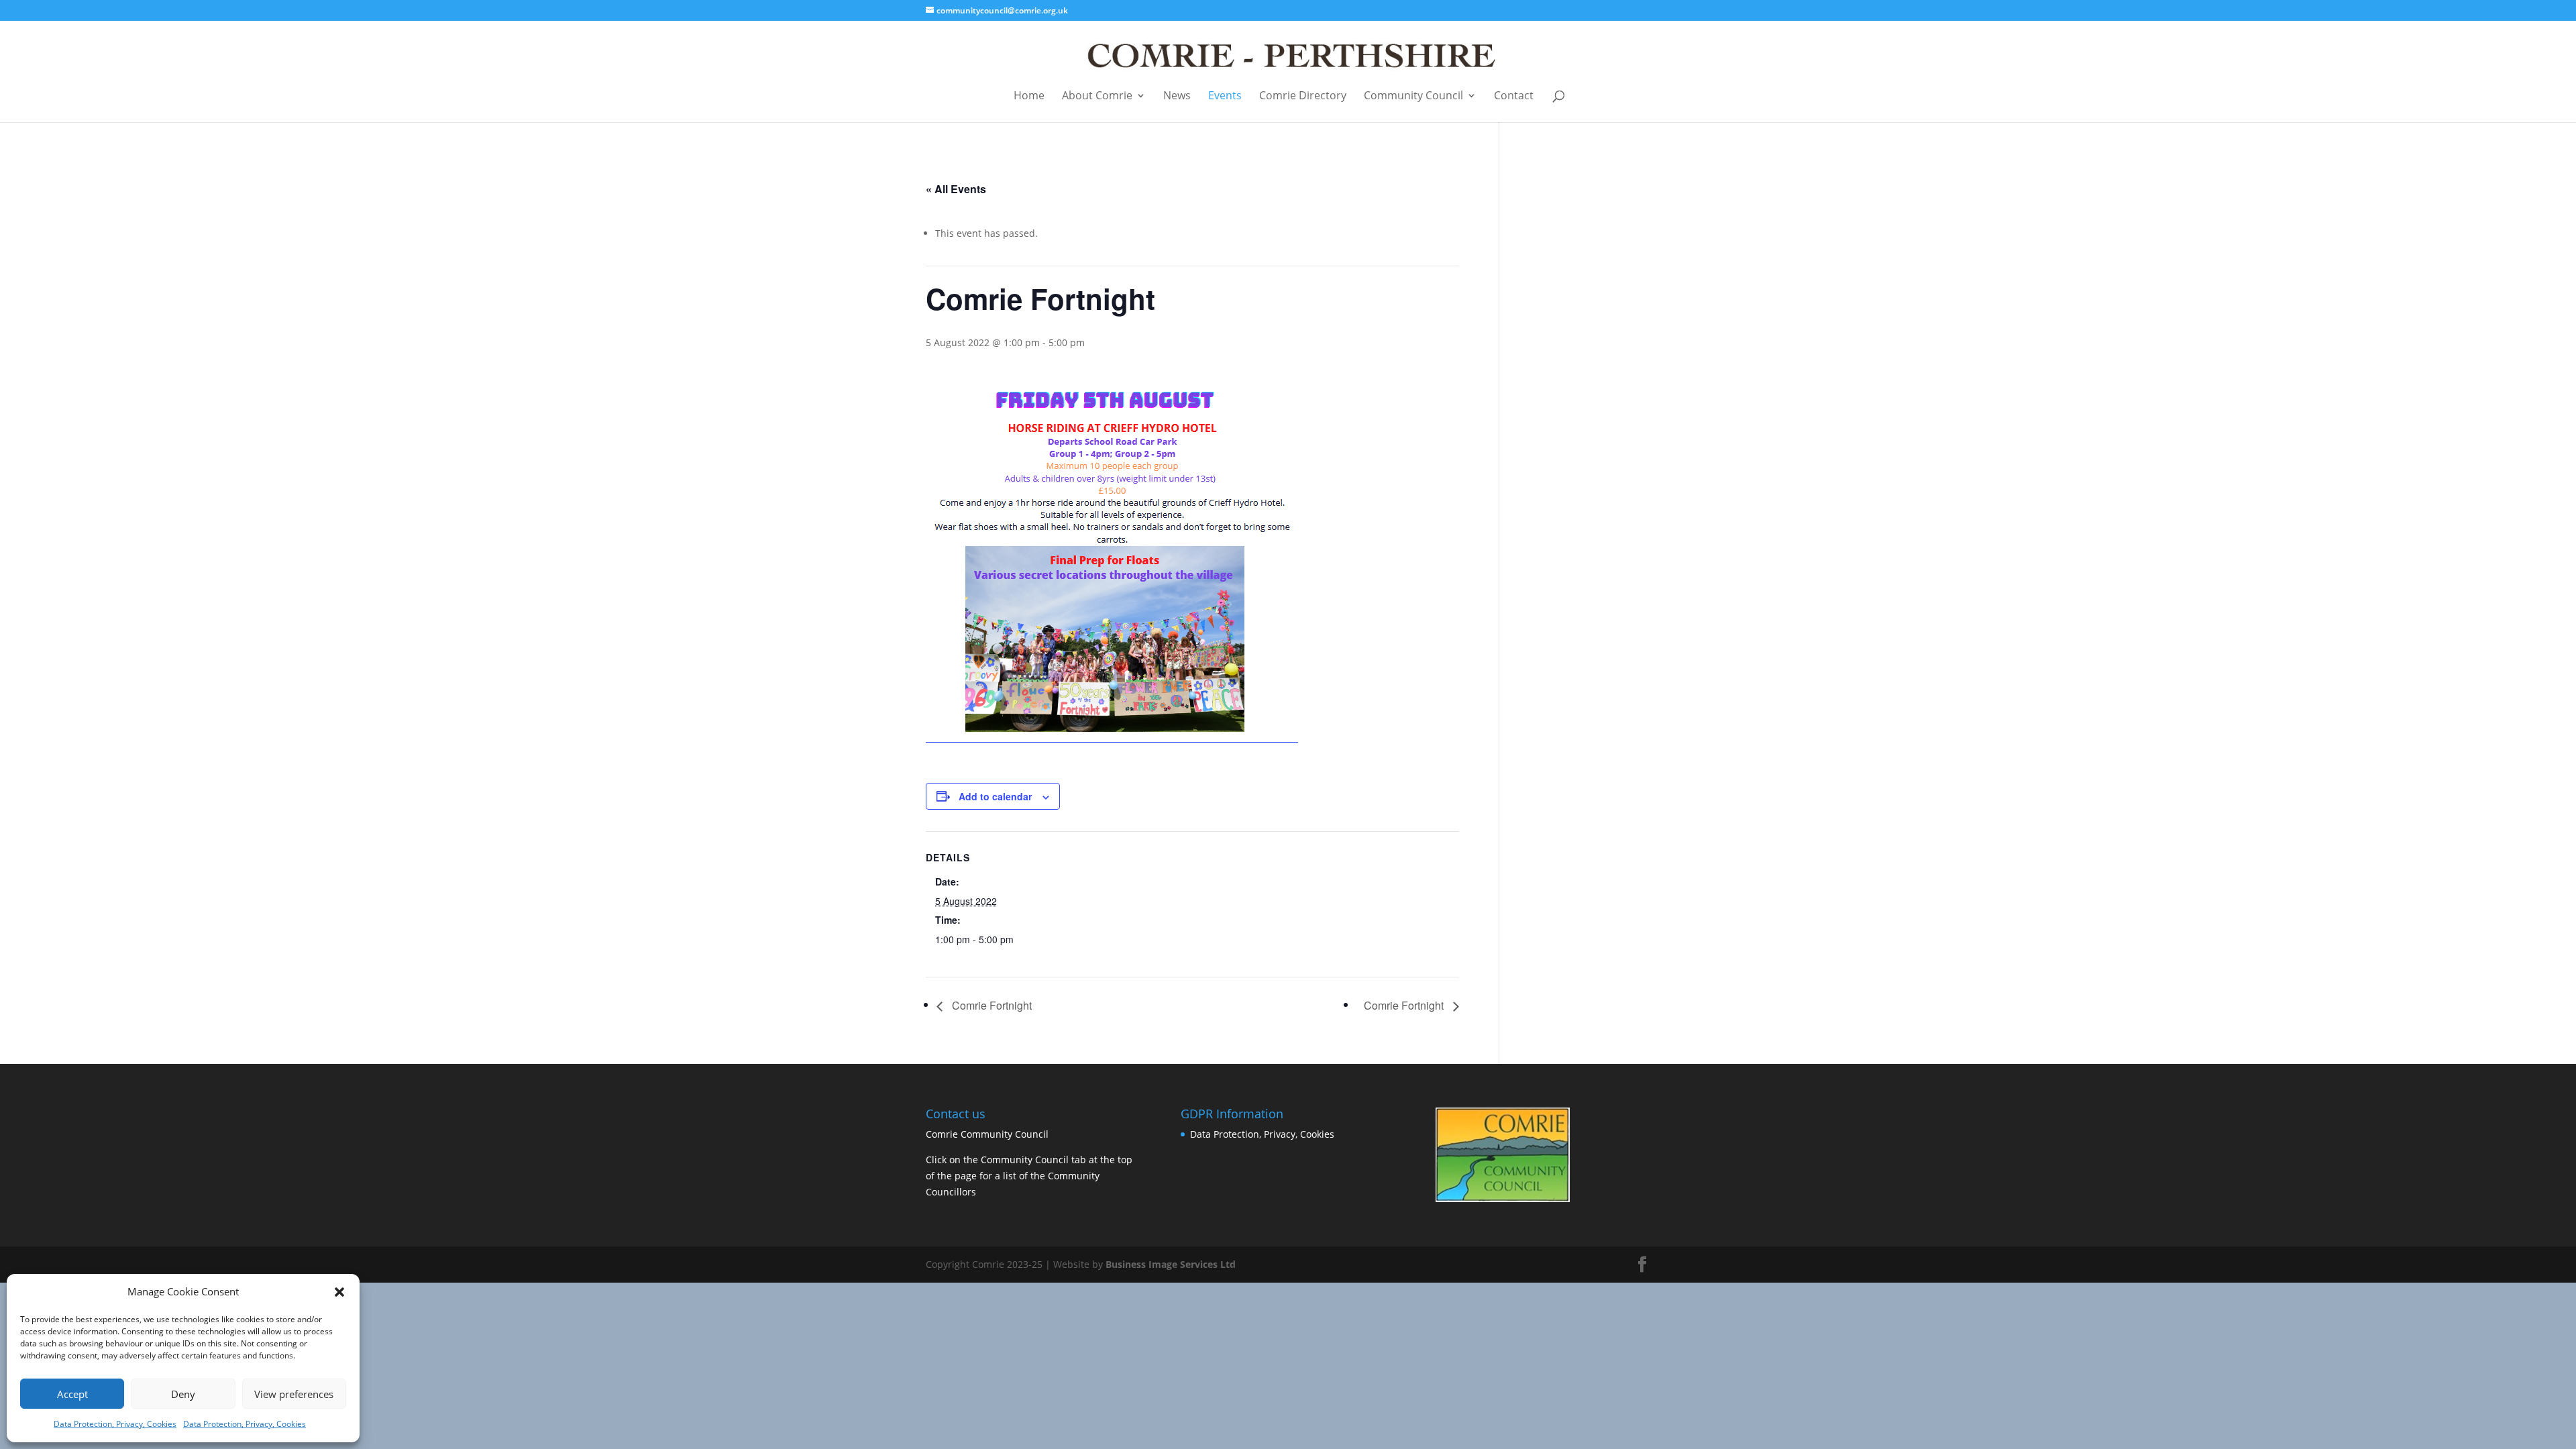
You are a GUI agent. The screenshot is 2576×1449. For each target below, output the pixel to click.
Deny (183, 1394)
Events (1225, 96)
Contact (1514, 96)
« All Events (956, 189)
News (1177, 96)
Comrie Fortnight (990, 1005)
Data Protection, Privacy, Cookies (115, 1424)
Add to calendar (995, 796)
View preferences (294, 1394)
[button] (339, 1292)
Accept (72, 1394)
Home (1029, 96)
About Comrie (1097, 96)
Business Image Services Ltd (1171, 1264)
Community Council (1413, 96)
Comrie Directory (1303, 96)
